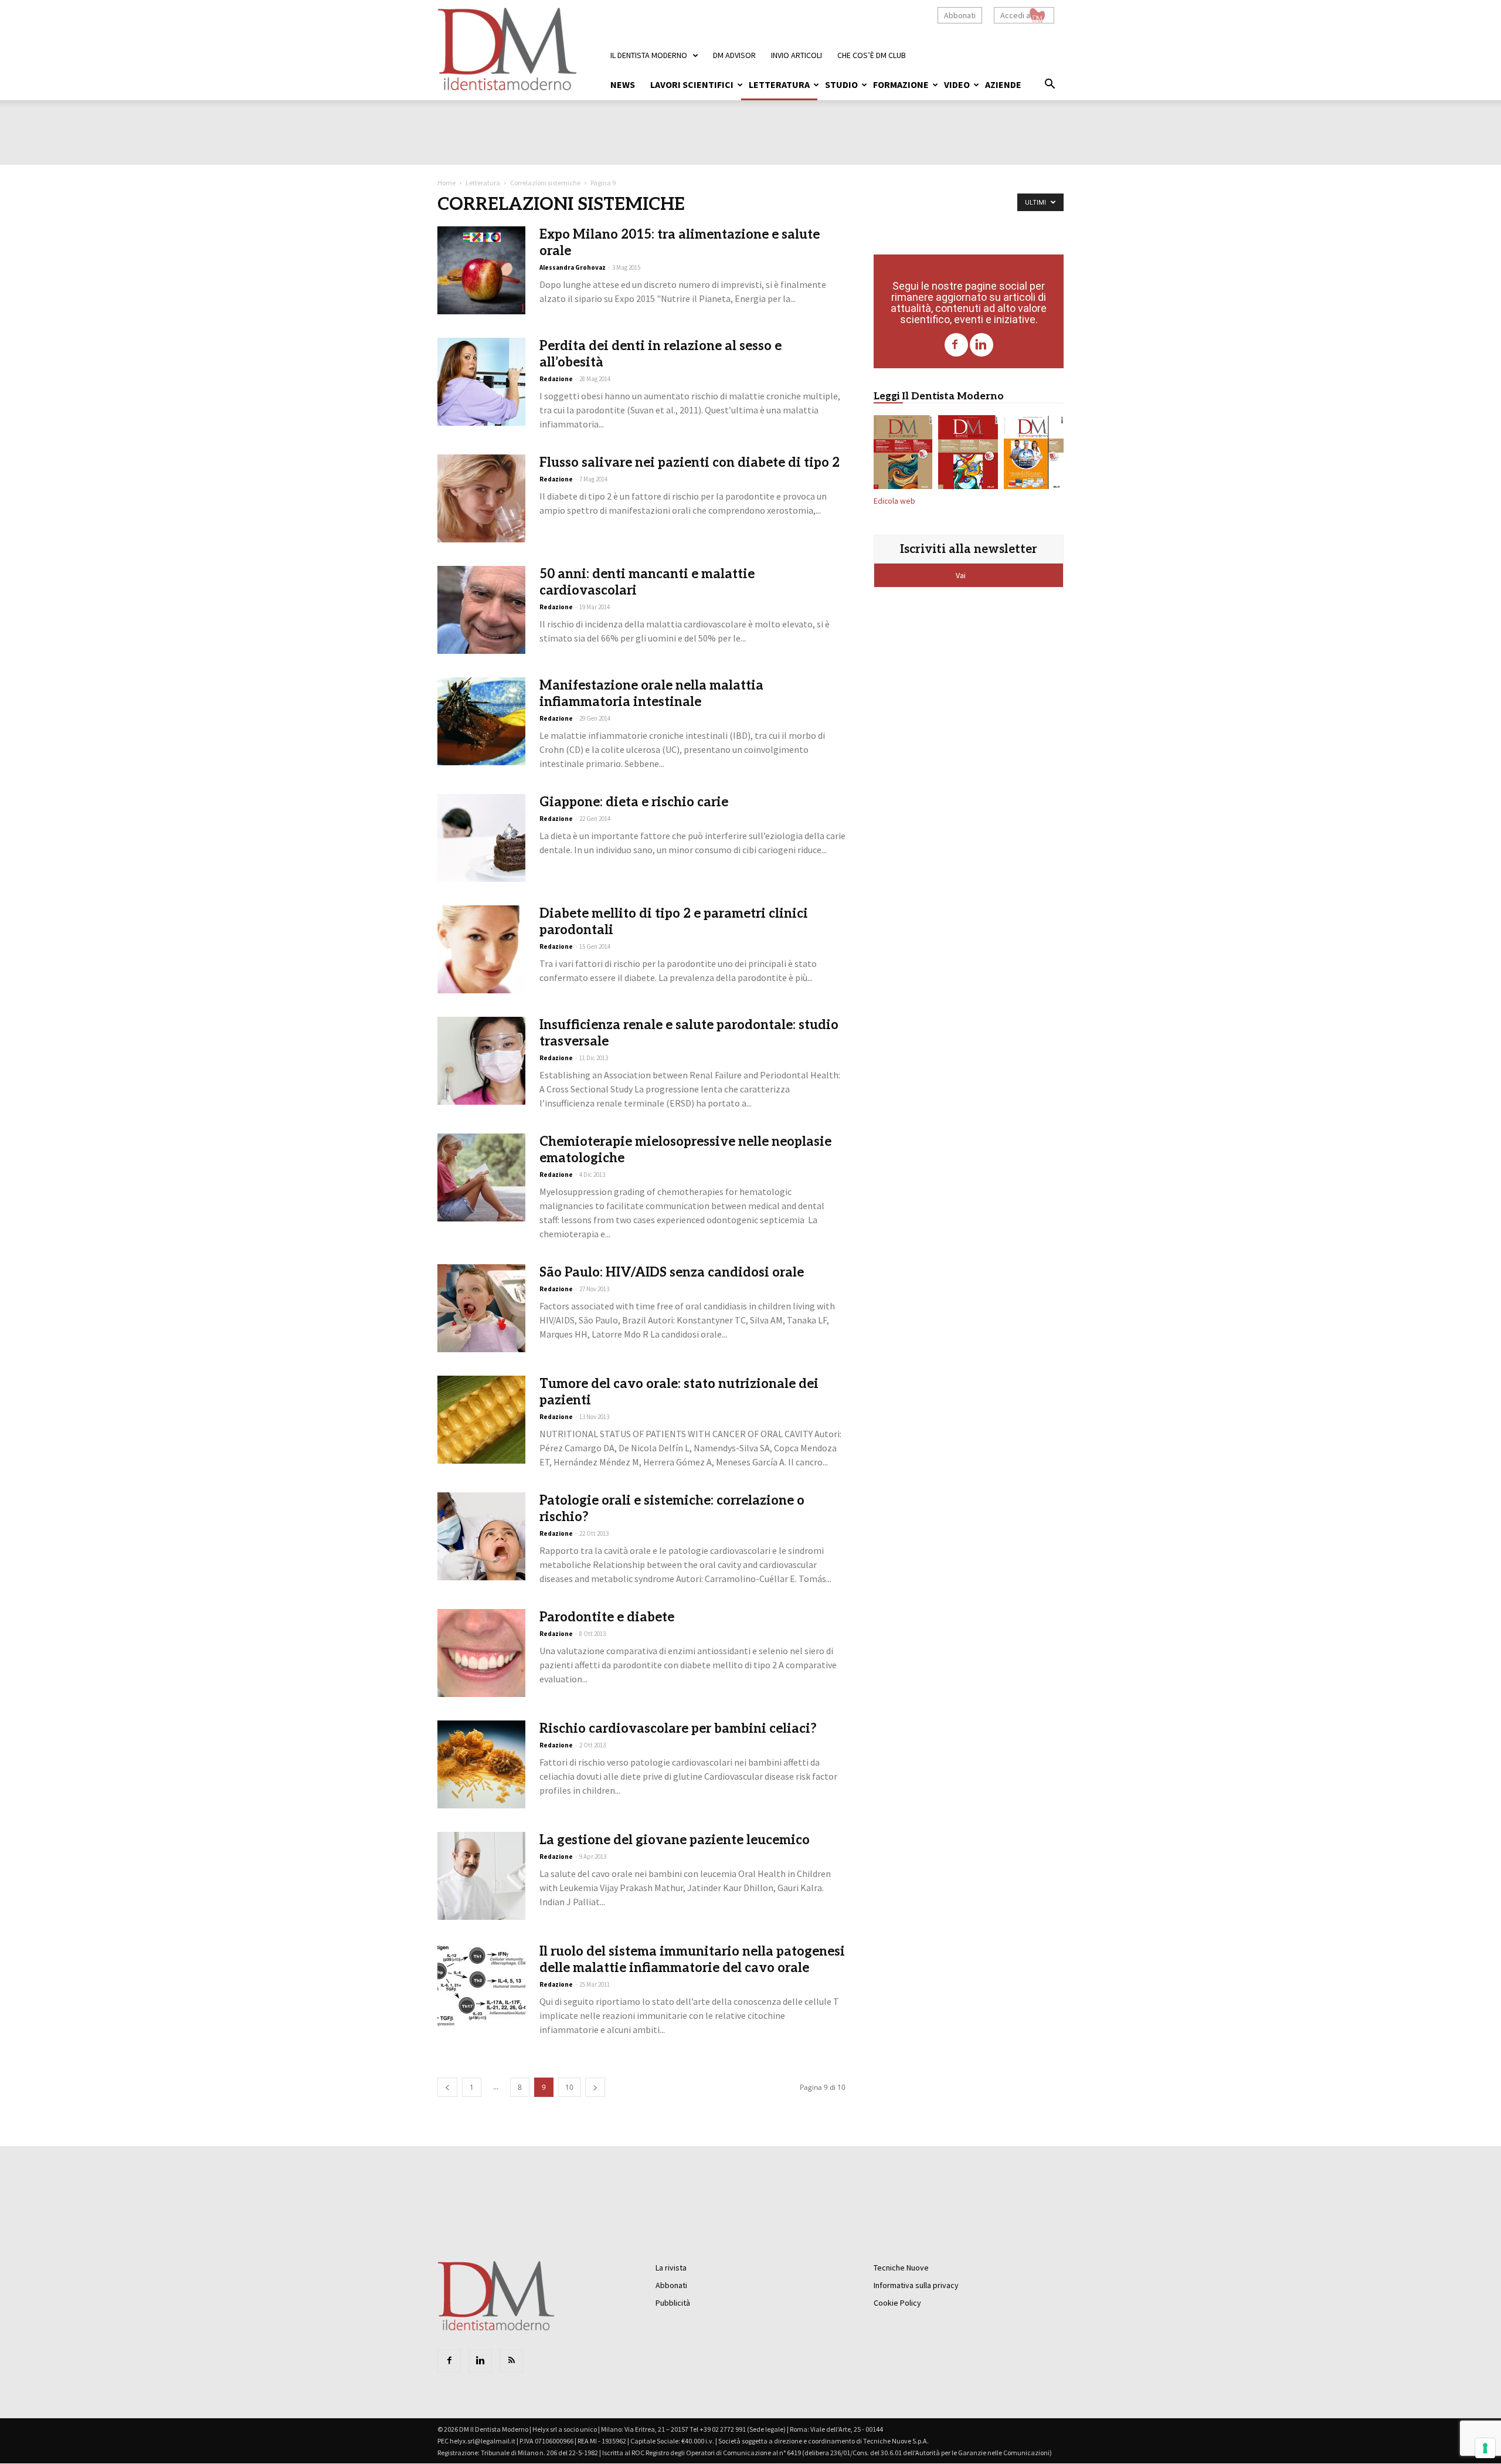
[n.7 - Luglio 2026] (968, 454)
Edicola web (894, 501)
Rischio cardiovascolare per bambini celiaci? (678, 1729)
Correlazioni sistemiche (545, 183)
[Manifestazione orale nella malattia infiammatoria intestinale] (481, 721)
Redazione (556, 379)
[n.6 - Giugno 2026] (1034, 454)
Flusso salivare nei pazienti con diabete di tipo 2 (690, 463)
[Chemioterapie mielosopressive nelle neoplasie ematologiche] (481, 1177)
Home (446, 183)
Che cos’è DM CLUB (872, 55)
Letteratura (779, 84)
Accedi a (1015, 15)
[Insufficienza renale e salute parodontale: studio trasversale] (481, 1061)
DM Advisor (734, 55)
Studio (841, 84)
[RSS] (511, 2361)
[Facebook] (956, 345)
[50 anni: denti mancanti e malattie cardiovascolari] (481, 610)
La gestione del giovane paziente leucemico (675, 1840)
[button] (1050, 86)
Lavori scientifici (692, 84)
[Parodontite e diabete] (481, 1653)
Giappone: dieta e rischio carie (634, 802)
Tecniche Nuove (901, 2268)
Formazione (901, 84)
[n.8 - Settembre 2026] (903, 454)
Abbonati (960, 15)
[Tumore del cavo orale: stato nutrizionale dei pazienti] (481, 1420)
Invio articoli (797, 55)
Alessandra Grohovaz (573, 267)
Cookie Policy (897, 2303)
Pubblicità (673, 2303)
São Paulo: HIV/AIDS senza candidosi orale (672, 1272)
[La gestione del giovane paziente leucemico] (481, 1876)
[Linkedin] (982, 345)
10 (569, 2087)
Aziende (1003, 84)
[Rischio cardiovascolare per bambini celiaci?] (481, 1764)
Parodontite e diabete (607, 1617)
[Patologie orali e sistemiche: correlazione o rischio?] (481, 1536)
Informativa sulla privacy (916, 2285)
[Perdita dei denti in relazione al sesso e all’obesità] (481, 382)
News (623, 84)
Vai (962, 575)
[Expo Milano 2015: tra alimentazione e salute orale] (481, 270)
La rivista (671, 2268)
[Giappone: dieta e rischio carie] (481, 838)
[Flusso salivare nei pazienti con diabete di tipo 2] (481, 498)
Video (957, 84)
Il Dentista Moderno (649, 55)
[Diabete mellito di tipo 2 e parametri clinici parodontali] (481, 949)
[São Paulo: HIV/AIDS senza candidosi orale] (481, 1308)
